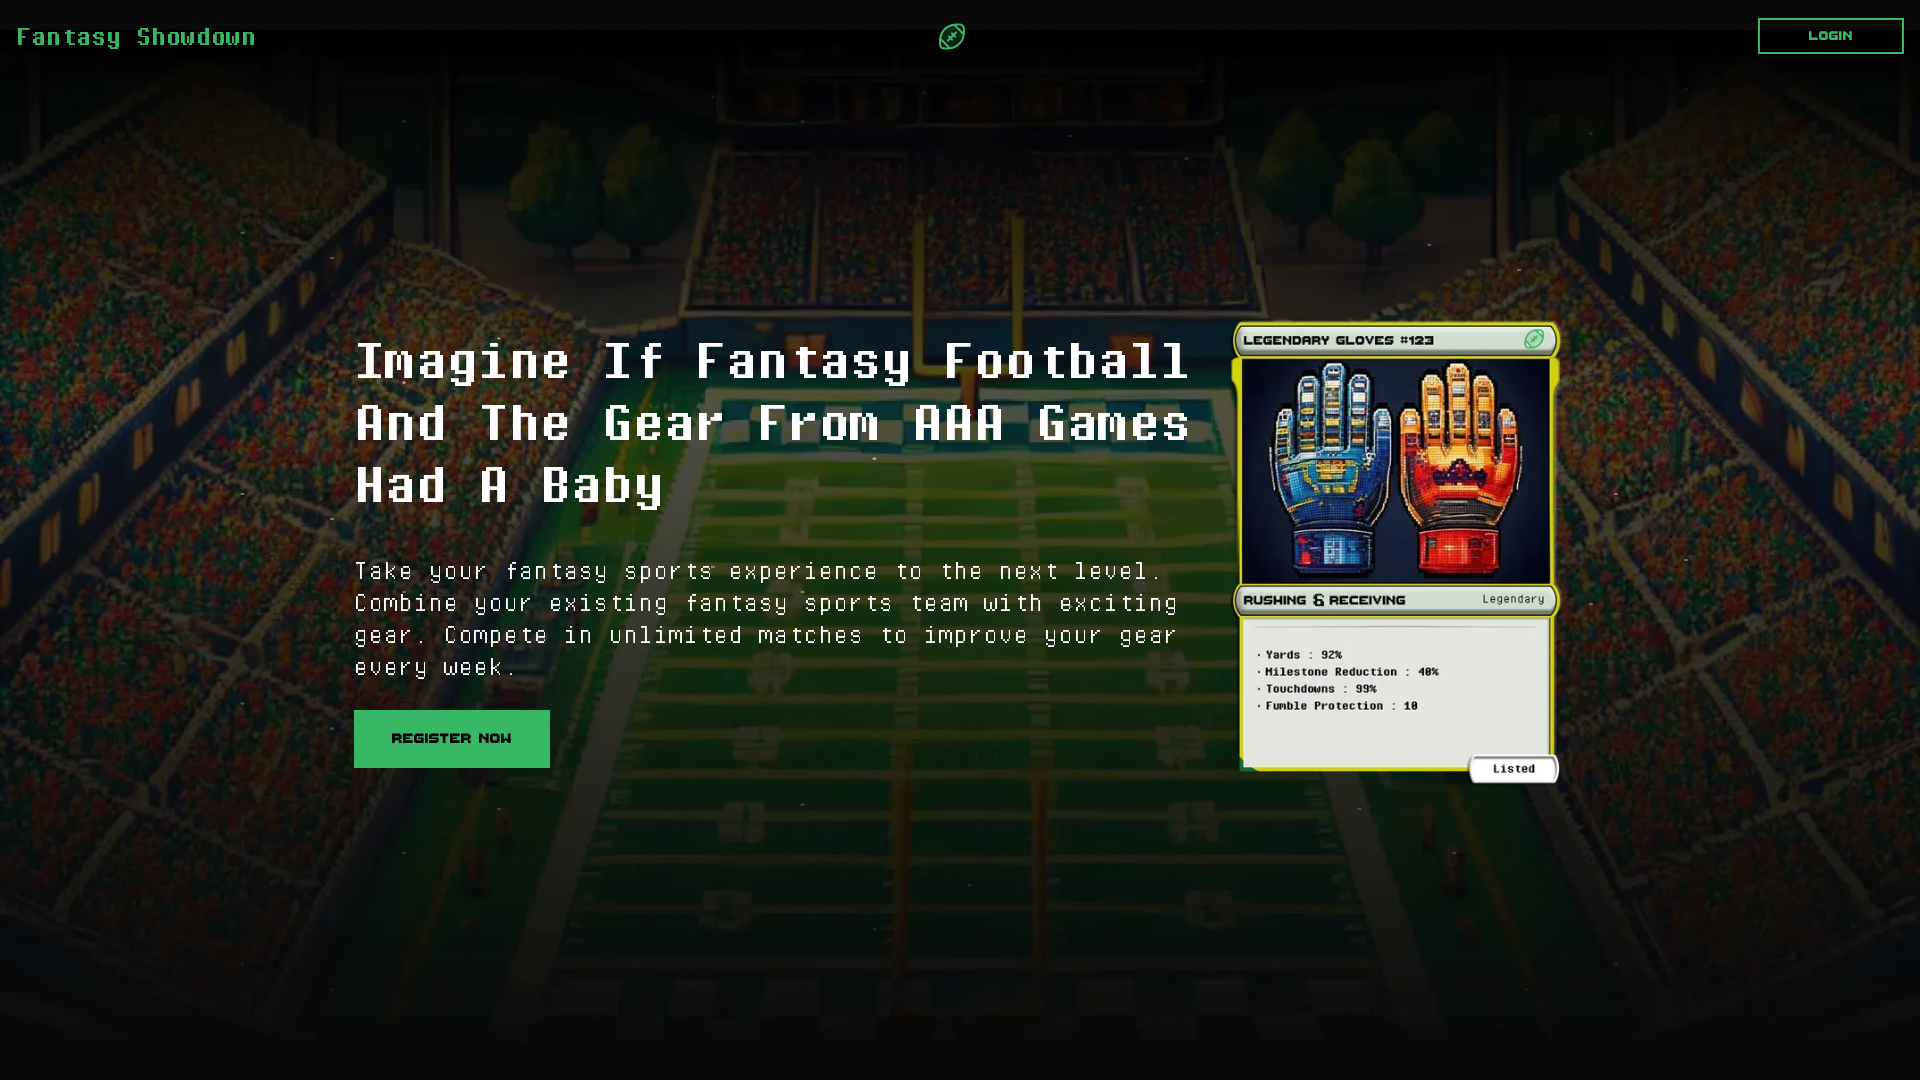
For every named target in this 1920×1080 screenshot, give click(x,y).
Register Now (452, 738)
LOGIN (1831, 36)
